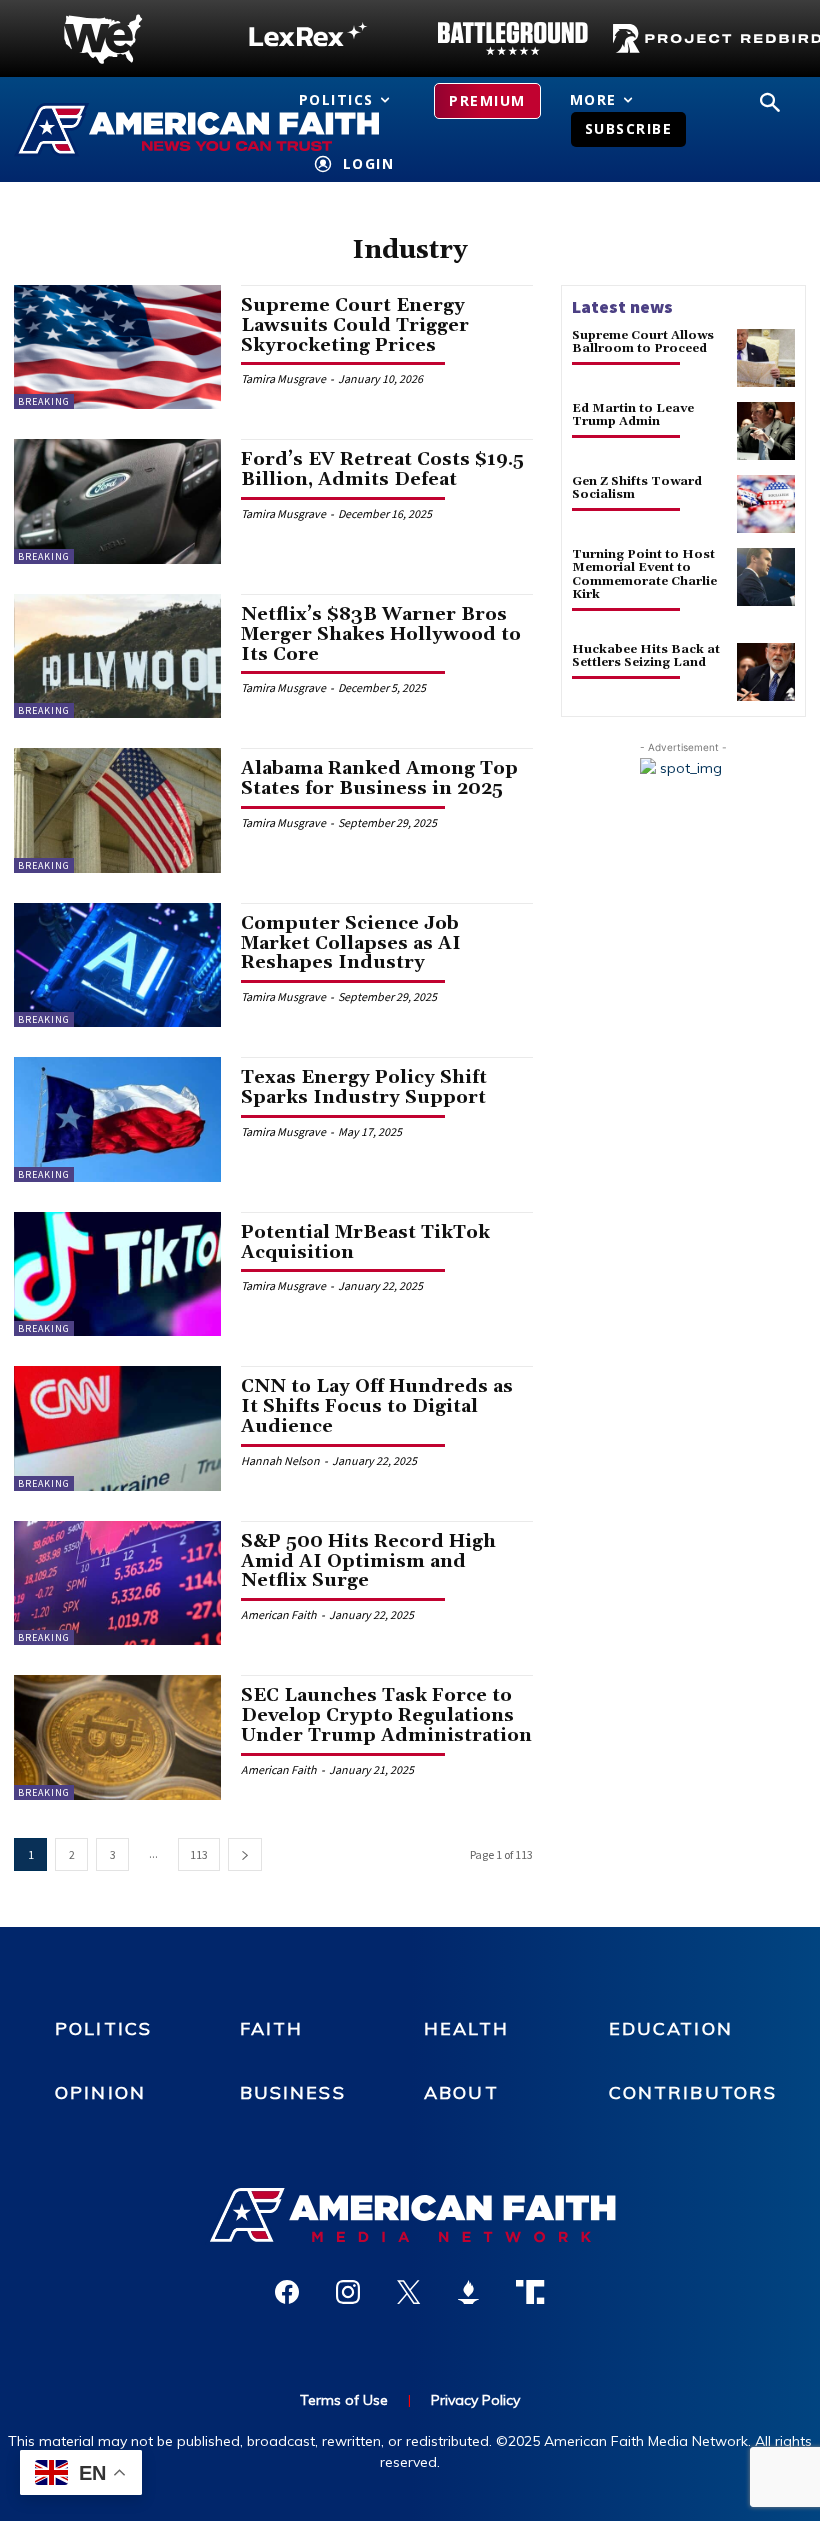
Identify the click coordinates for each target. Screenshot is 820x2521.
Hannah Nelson (280, 1460)
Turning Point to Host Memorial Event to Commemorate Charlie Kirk (644, 574)
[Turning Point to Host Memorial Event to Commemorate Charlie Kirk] (766, 577)
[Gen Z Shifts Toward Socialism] (766, 504)
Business (293, 2092)
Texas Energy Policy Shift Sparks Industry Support (364, 1087)
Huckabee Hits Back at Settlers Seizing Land (646, 656)
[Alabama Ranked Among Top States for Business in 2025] (117, 810)
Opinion (100, 2092)
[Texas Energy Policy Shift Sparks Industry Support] (117, 1119)
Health (466, 2028)
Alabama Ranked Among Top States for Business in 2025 (379, 778)
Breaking (44, 401)
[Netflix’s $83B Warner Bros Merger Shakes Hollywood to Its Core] (117, 656)
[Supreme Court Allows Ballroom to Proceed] (766, 358)
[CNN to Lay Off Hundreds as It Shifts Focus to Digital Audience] (117, 1428)
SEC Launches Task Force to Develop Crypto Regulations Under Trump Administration (386, 1715)
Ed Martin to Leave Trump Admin (633, 415)
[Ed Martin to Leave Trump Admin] (766, 431)
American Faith (279, 1614)
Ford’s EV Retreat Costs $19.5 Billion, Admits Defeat (382, 469)
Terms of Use (344, 2400)
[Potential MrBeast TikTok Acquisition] (117, 1274)
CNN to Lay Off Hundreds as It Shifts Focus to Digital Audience (377, 1406)
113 (199, 1854)
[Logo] (102, 39)
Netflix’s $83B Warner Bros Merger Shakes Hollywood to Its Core (381, 634)
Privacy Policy (475, 2400)
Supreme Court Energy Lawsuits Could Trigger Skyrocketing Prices (355, 325)
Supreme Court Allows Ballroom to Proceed (643, 342)
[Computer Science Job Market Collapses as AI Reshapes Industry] (117, 965)
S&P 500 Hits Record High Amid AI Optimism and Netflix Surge (368, 1561)
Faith (272, 2028)
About (461, 2092)
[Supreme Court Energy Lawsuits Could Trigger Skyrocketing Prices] (117, 347)
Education (671, 2028)
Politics (103, 2028)
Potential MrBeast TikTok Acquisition (365, 1242)
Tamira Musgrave (283, 378)
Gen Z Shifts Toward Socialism (637, 488)
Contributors (693, 2092)
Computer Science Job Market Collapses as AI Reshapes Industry (351, 943)
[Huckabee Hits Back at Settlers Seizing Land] (766, 672)
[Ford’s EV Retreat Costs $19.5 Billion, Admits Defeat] (117, 501)
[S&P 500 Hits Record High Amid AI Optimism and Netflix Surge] (117, 1583)
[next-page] (245, 1854)
